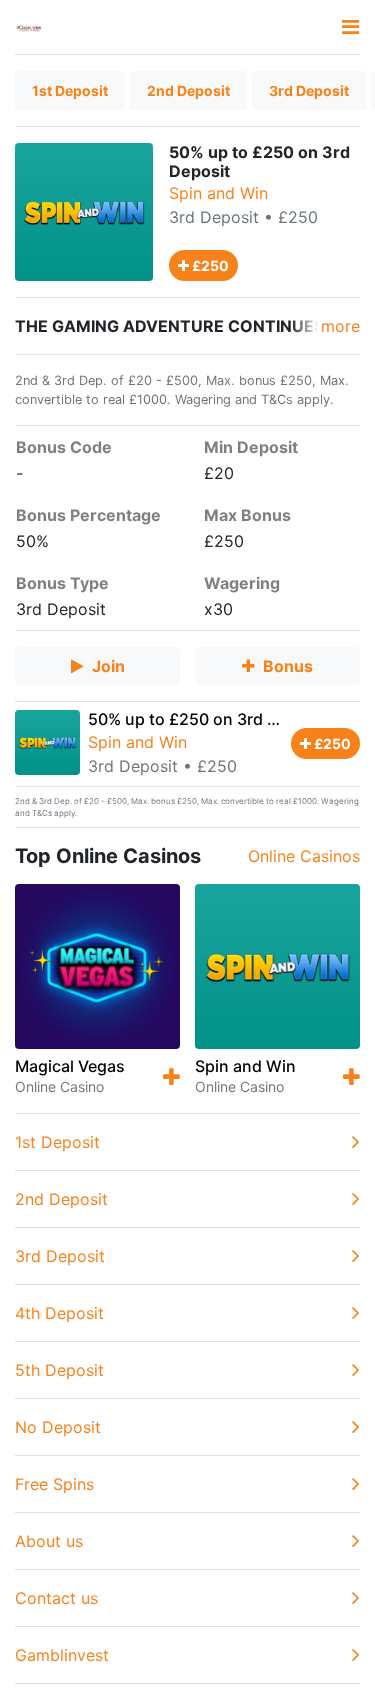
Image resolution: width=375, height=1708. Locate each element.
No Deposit (58, 1427)
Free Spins (54, 1484)
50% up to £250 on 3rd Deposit (207, 719)
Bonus (288, 666)
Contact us (56, 1598)
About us (49, 1541)
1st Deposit (70, 90)
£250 (209, 265)
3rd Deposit (309, 90)
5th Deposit (59, 1370)
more (340, 326)
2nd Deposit (188, 90)
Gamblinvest (62, 1655)
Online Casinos (304, 856)
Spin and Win (218, 193)
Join (108, 666)
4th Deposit (59, 1313)
